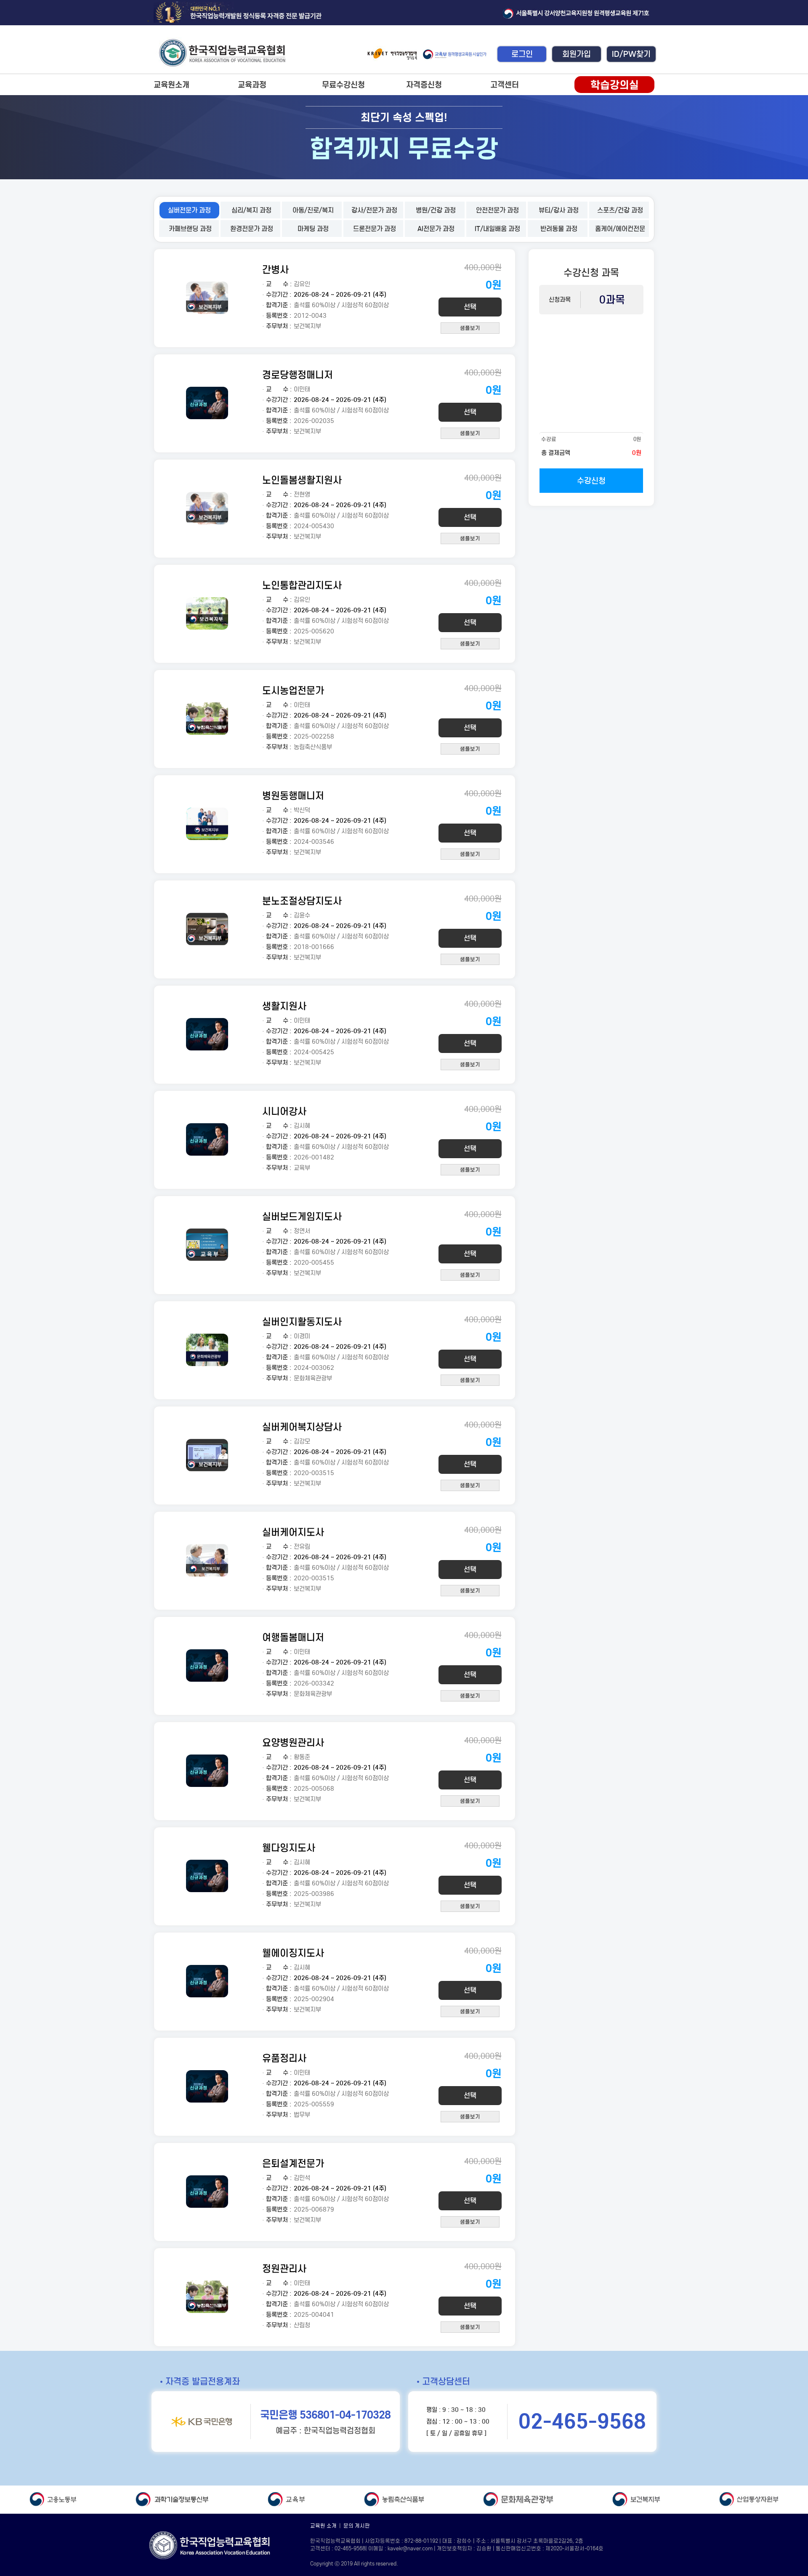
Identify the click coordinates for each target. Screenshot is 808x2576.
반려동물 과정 (559, 229)
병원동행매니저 (293, 796)
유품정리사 (284, 2058)
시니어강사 (284, 1111)
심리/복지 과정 (251, 210)
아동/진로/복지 (313, 210)
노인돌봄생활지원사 (302, 480)
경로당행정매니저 (298, 375)
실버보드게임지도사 (302, 1216)
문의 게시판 (357, 2526)
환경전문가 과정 (252, 229)
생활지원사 (284, 1006)
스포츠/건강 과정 (620, 210)
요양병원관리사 (293, 1743)
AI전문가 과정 (436, 229)
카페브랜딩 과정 (190, 229)
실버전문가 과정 (189, 210)
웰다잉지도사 (289, 1848)
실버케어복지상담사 (302, 1427)
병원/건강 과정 (436, 210)
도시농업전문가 (293, 690)
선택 (470, 307)
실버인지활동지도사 (302, 1322)
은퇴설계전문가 (293, 2163)
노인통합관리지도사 (302, 585)
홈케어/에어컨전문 (620, 229)
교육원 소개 (323, 2526)
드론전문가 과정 (375, 229)
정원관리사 (284, 2269)
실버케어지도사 (293, 1532)
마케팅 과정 (313, 229)
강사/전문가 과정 (374, 210)
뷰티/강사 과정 (559, 210)
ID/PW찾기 (631, 54)
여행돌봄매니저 (293, 1637)
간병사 (275, 270)
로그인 (522, 54)
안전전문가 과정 (497, 210)
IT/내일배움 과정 (497, 229)
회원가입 (577, 54)
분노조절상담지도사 (302, 901)
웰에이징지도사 (293, 1953)
